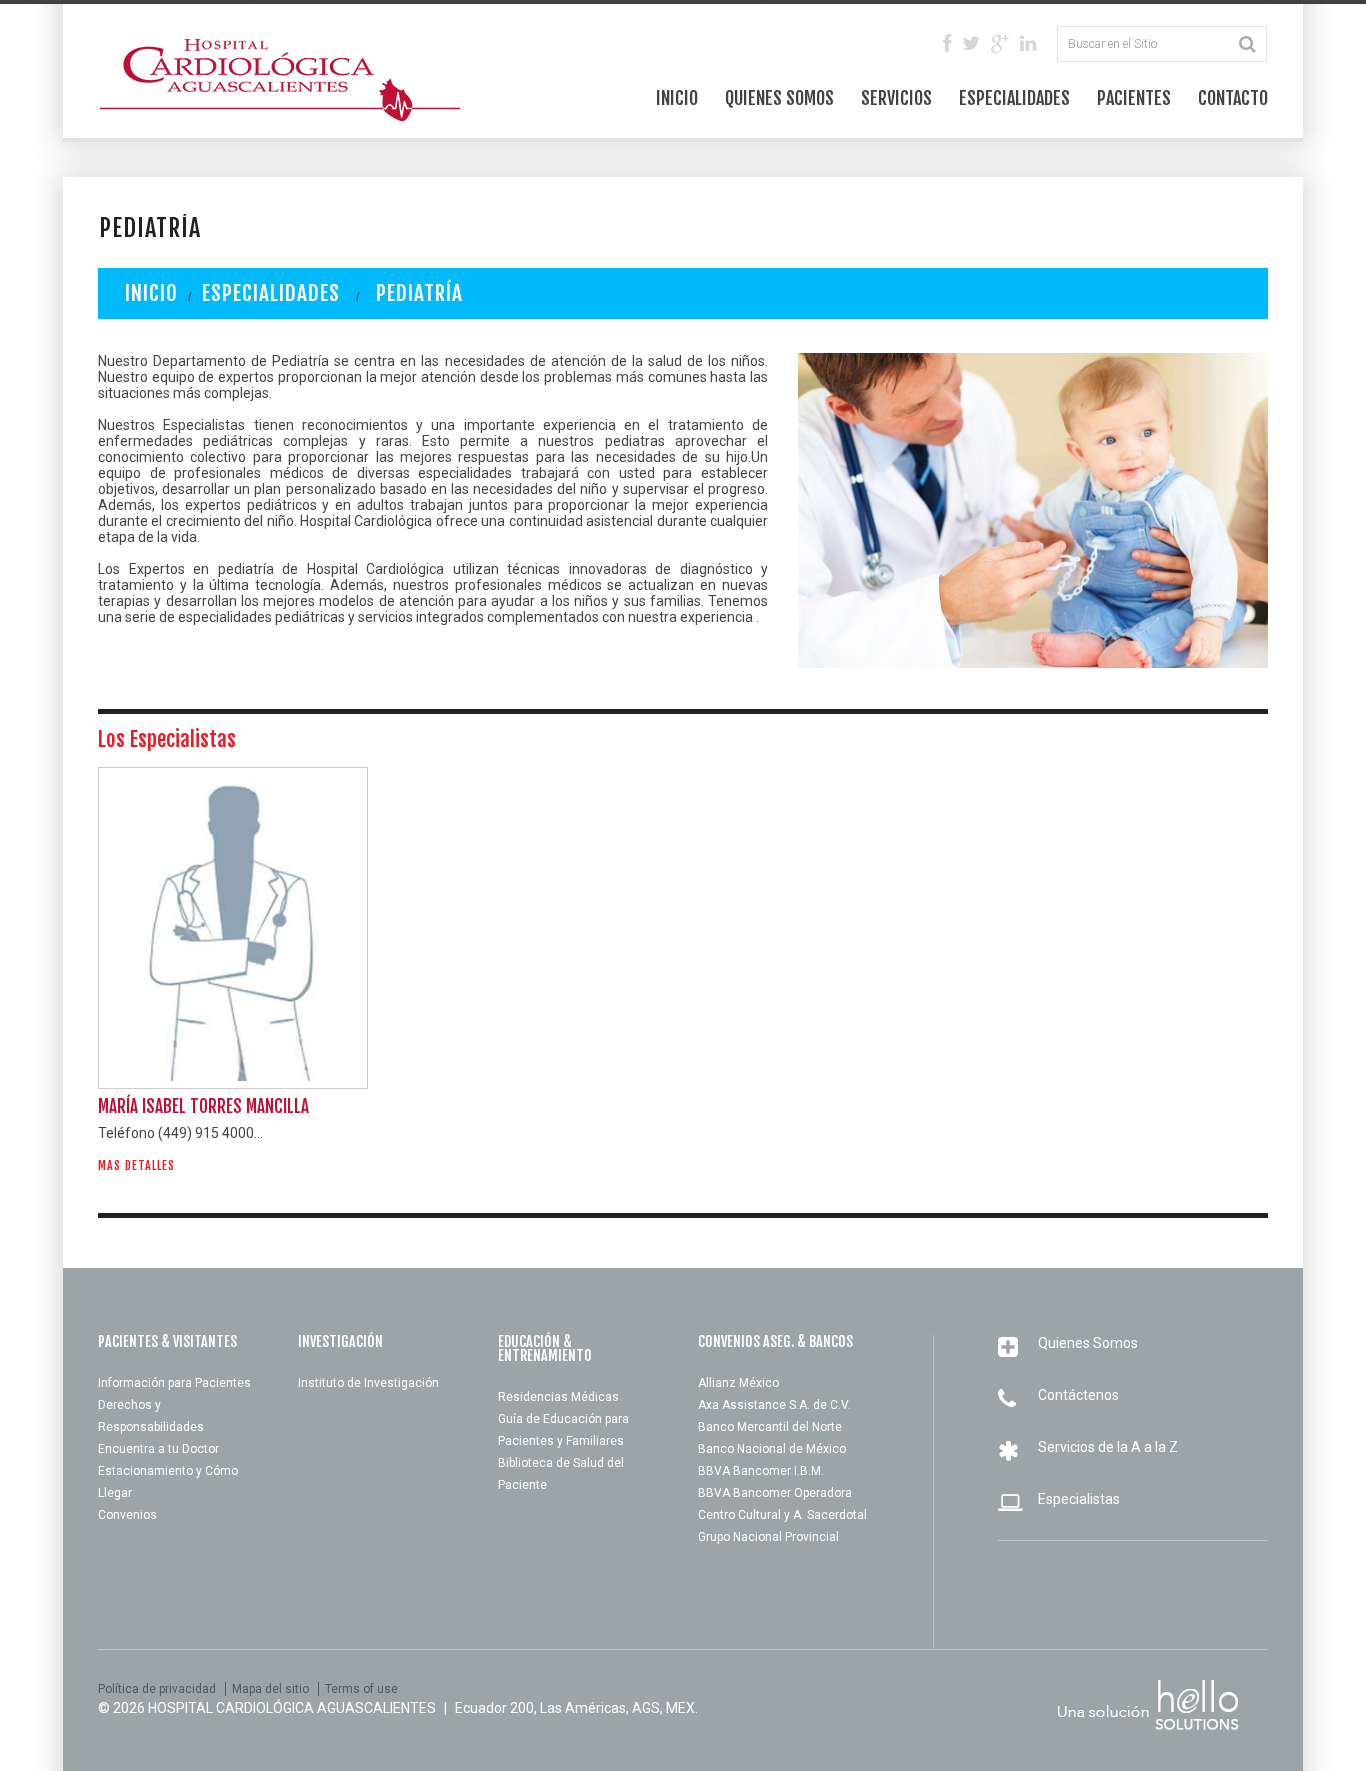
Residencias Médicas (558, 1397)
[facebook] (947, 45)
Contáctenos (1078, 1395)
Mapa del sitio (270, 1689)
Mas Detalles (136, 1166)
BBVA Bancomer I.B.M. (761, 1471)
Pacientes (1134, 98)
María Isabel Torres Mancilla (203, 1106)
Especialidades (1014, 98)
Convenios (127, 1515)
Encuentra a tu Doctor (158, 1449)
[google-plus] (1000, 45)
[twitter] (971, 45)
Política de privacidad (157, 1689)
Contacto (1233, 98)
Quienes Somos (779, 98)
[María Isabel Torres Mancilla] (233, 928)
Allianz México (738, 1383)
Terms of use (361, 1689)
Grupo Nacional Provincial (768, 1537)
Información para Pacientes (174, 1383)
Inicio (677, 98)
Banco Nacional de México (772, 1449)
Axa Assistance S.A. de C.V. (774, 1405)
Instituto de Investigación (368, 1383)
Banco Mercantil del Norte (770, 1427)
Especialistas (1079, 1499)
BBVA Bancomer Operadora (775, 1493)
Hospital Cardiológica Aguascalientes (292, 1708)
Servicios (896, 98)
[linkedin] (1028, 45)
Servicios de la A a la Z (1108, 1447)
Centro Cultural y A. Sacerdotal (782, 1515)
